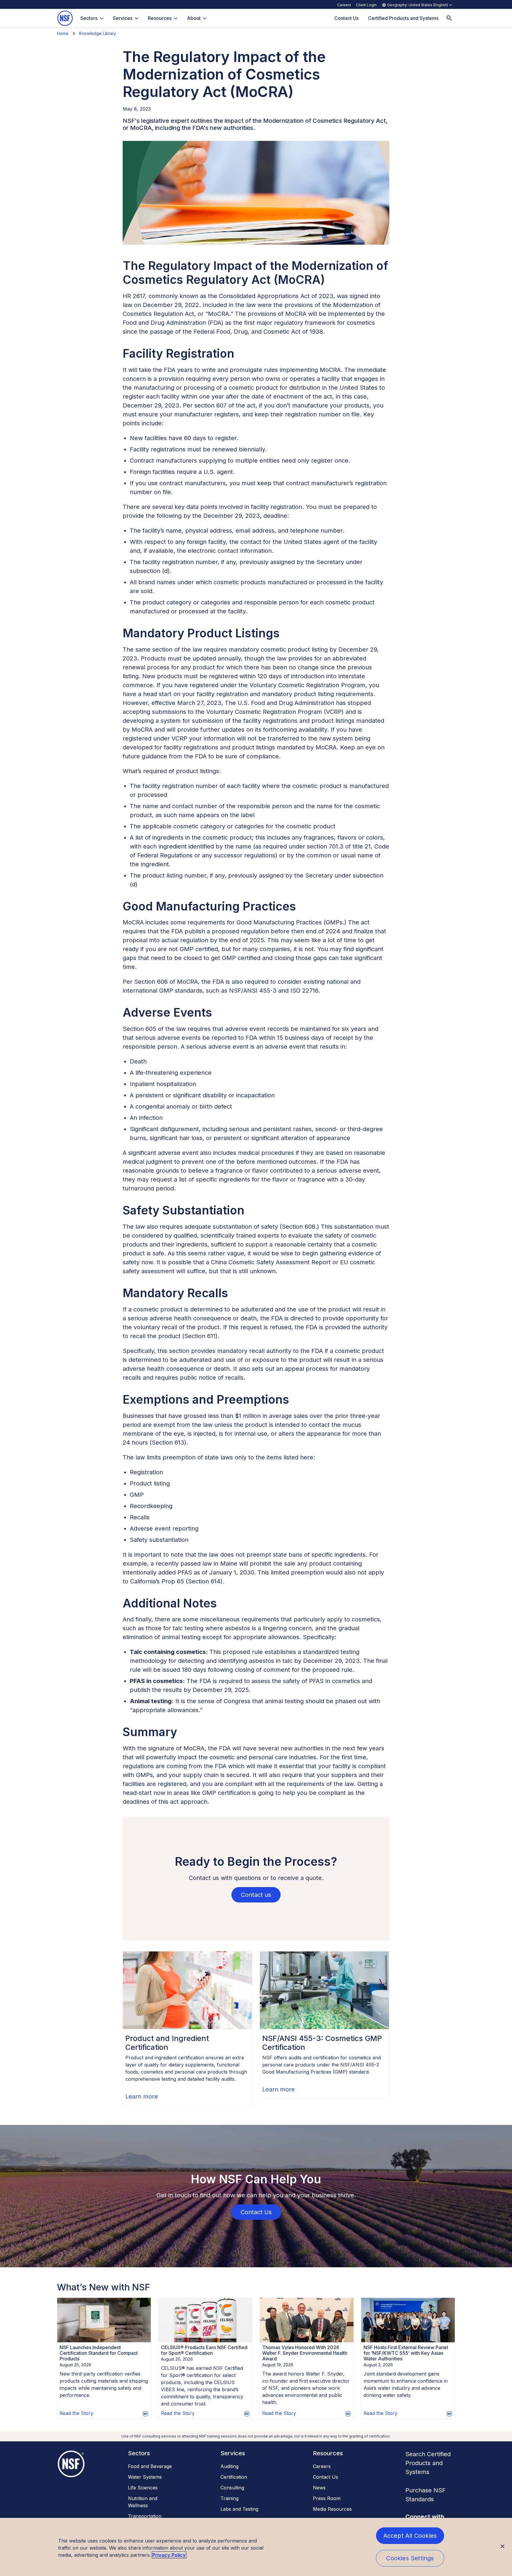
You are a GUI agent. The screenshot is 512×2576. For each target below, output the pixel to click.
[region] (256, 2547)
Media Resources (332, 2509)
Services (123, 18)
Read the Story (76, 2413)
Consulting (232, 2488)
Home (63, 33)
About (194, 18)
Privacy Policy (169, 2555)
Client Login (366, 5)
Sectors (89, 18)
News (319, 2488)
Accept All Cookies (410, 2536)
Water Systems (145, 2477)
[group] (188, 2029)
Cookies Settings (410, 2558)
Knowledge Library (98, 33)
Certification (234, 2477)
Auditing (229, 2466)
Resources (160, 18)
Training (229, 2498)
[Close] (503, 2546)
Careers (344, 5)
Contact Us (325, 2477)
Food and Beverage (150, 2466)
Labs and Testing (239, 2509)
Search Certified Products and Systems (428, 2463)
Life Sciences (143, 2488)
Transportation (145, 2516)
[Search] (449, 18)
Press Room (327, 2498)
